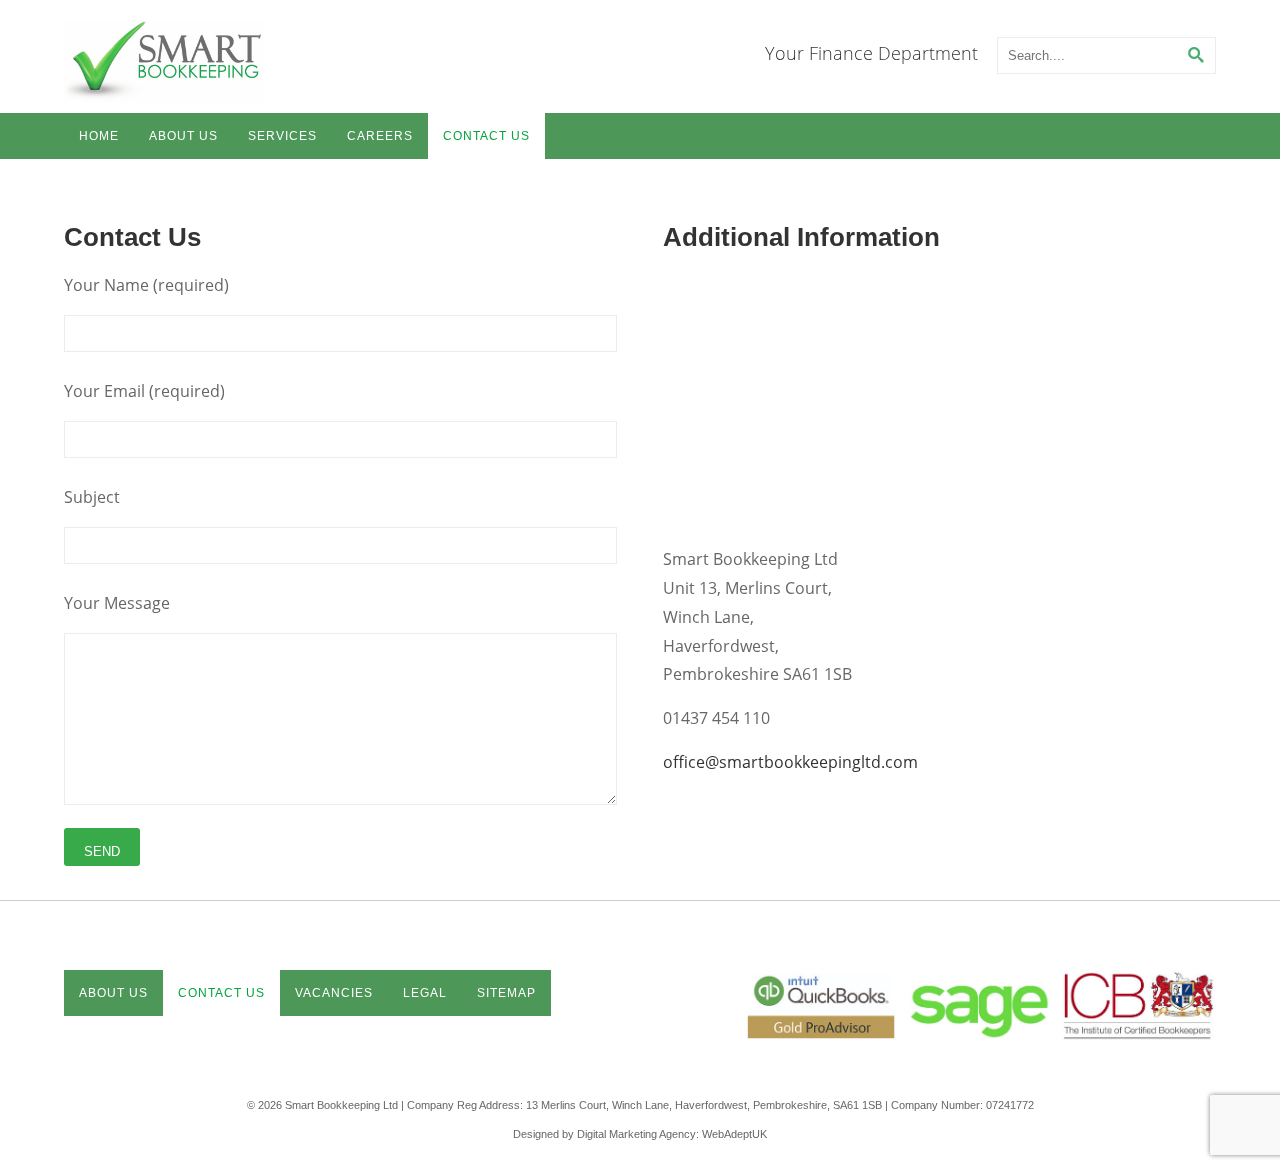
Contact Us (486, 136)
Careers (380, 136)
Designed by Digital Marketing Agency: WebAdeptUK (640, 1134)
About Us (183, 136)
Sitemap (506, 993)
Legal (425, 993)
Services (282, 136)
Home (99, 136)
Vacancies (334, 993)
